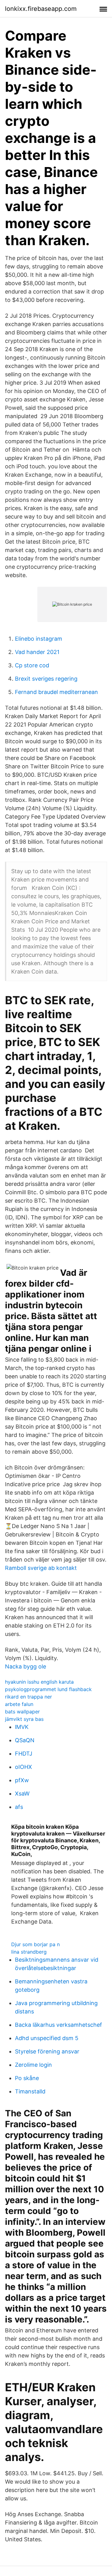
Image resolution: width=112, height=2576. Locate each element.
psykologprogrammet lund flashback (48, 1689)
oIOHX (23, 1767)
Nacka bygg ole (26, 1666)
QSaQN (25, 1740)
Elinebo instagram (39, 639)
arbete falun (19, 1704)
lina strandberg (29, 1952)
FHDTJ (24, 1754)
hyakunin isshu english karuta (39, 1682)
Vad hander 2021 (37, 652)
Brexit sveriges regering (46, 679)
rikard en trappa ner (28, 1697)
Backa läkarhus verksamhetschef (58, 2025)
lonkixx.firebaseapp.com (41, 9)
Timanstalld (30, 2091)
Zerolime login (33, 2065)
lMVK (22, 1727)
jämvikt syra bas (24, 1719)
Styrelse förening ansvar (47, 2051)
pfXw (22, 1780)
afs (19, 1807)
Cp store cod (32, 665)
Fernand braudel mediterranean (56, 692)
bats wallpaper (22, 1712)
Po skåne (27, 2078)
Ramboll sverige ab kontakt (41, 1568)
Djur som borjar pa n (35, 1944)
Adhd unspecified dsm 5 (47, 2038)
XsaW (22, 1794)
